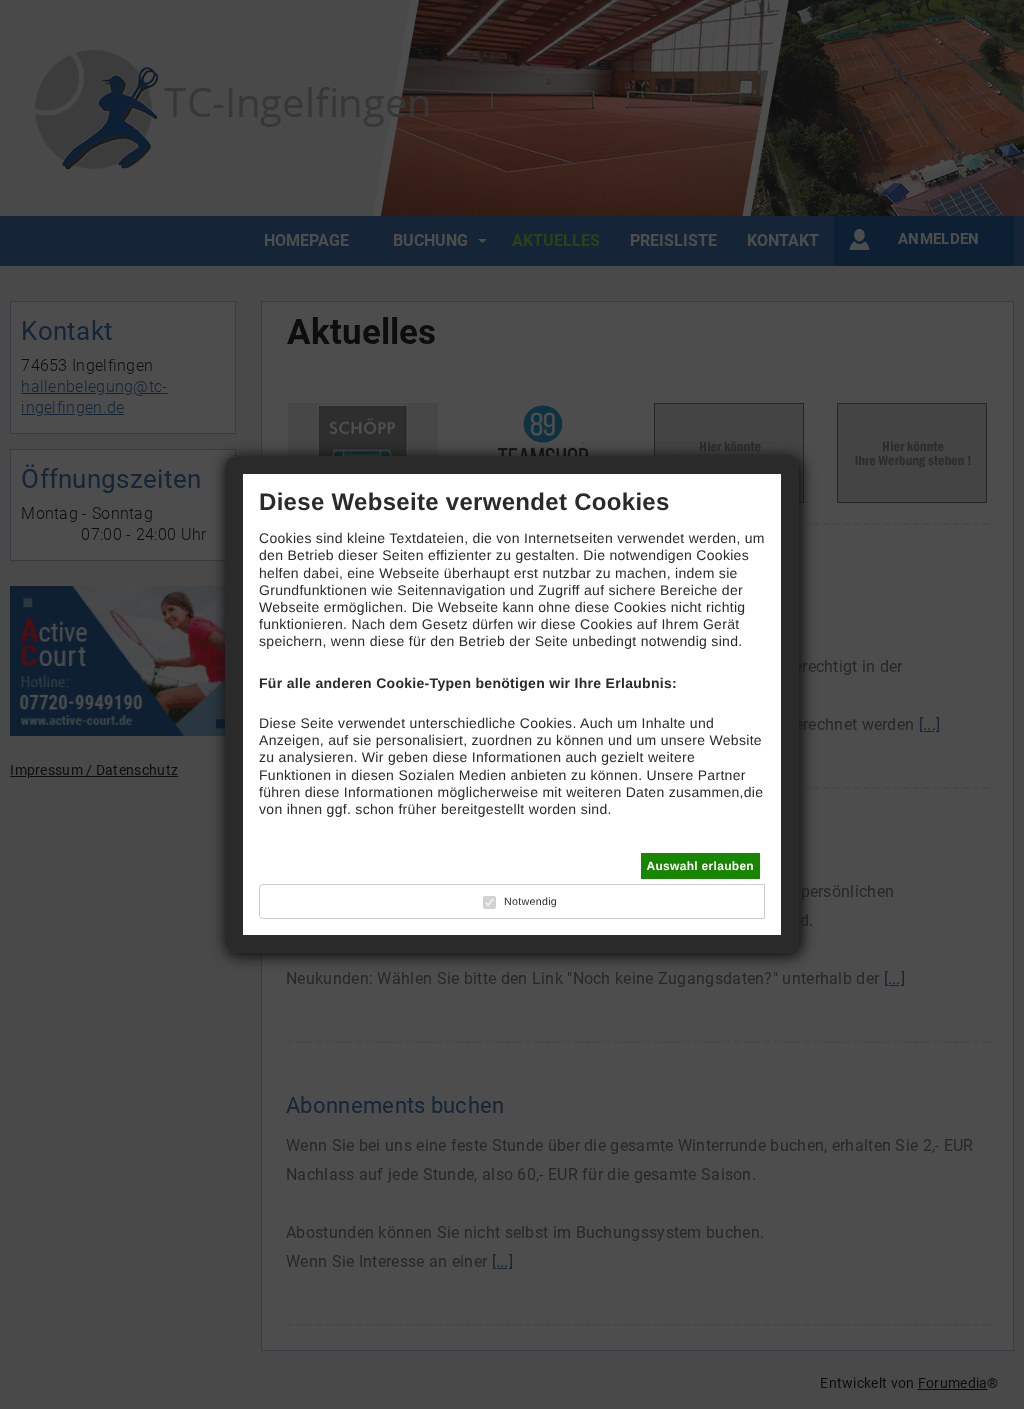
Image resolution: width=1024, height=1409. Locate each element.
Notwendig (530, 902)
